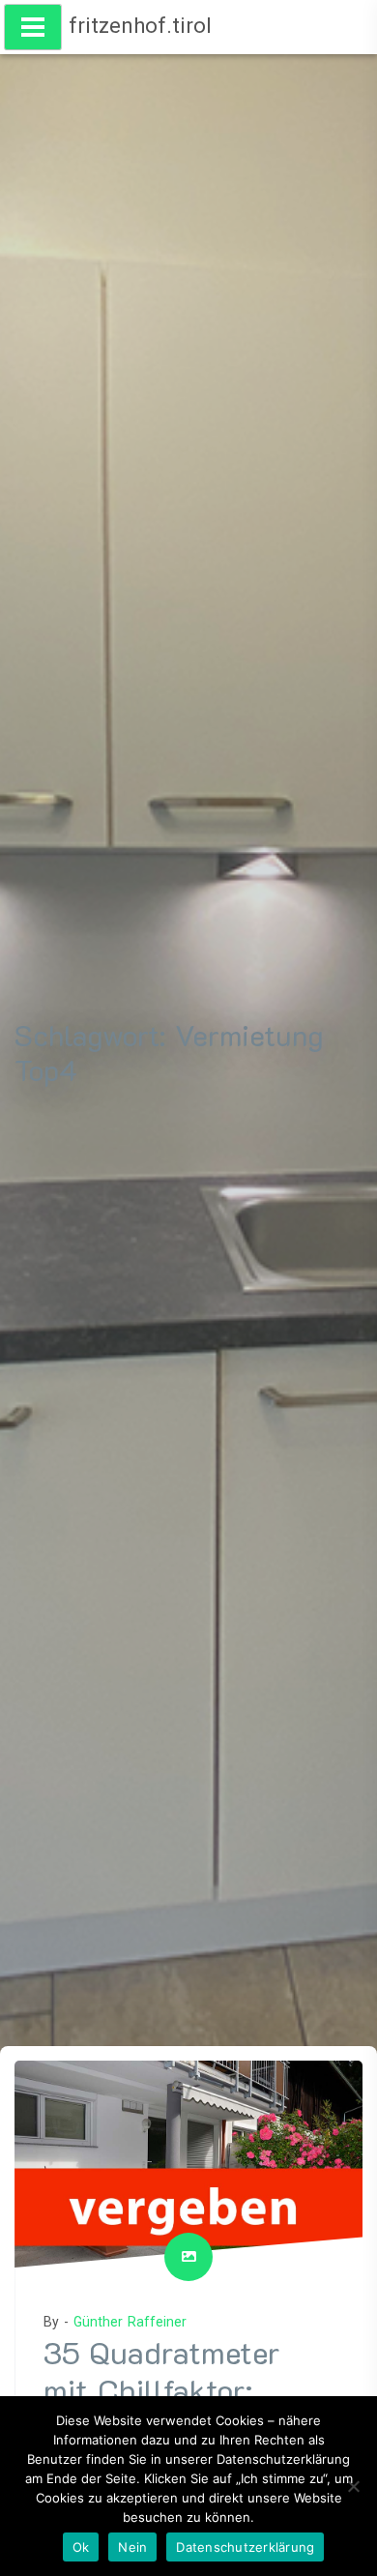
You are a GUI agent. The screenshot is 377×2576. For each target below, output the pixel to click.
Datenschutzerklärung (245, 2547)
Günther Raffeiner (130, 2322)
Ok (81, 2547)
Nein (132, 2547)
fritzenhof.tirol (140, 26)
